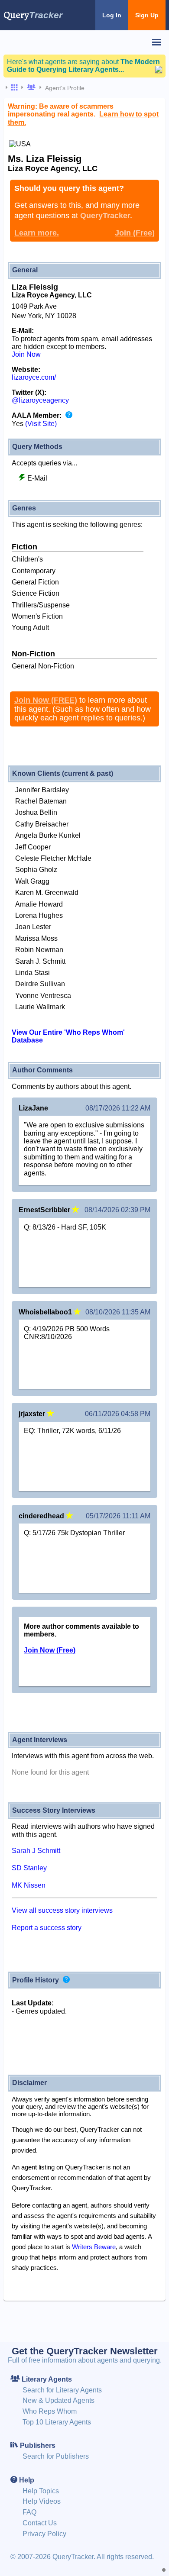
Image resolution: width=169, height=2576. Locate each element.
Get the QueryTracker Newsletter (85, 2351)
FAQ (29, 2512)
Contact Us (40, 2523)
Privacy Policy (44, 2534)
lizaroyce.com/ (34, 377)
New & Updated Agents (58, 2400)
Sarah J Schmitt (36, 1851)
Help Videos (42, 2501)
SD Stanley (29, 1868)
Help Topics (41, 2491)
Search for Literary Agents (62, 2390)
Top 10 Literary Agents (57, 2422)
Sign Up (147, 15)
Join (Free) (135, 233)
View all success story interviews (62, 1910)
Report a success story (47, 1928)
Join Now (26, 354)
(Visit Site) (41, 424)
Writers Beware (94, 2247)
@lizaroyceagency (40, 400)
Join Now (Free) (50, 1650)
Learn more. (37, 233)
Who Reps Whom (50, 2411)
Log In (112, 15)
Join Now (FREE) (46, 700)
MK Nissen (29, 1885)
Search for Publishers (56, 2456)
